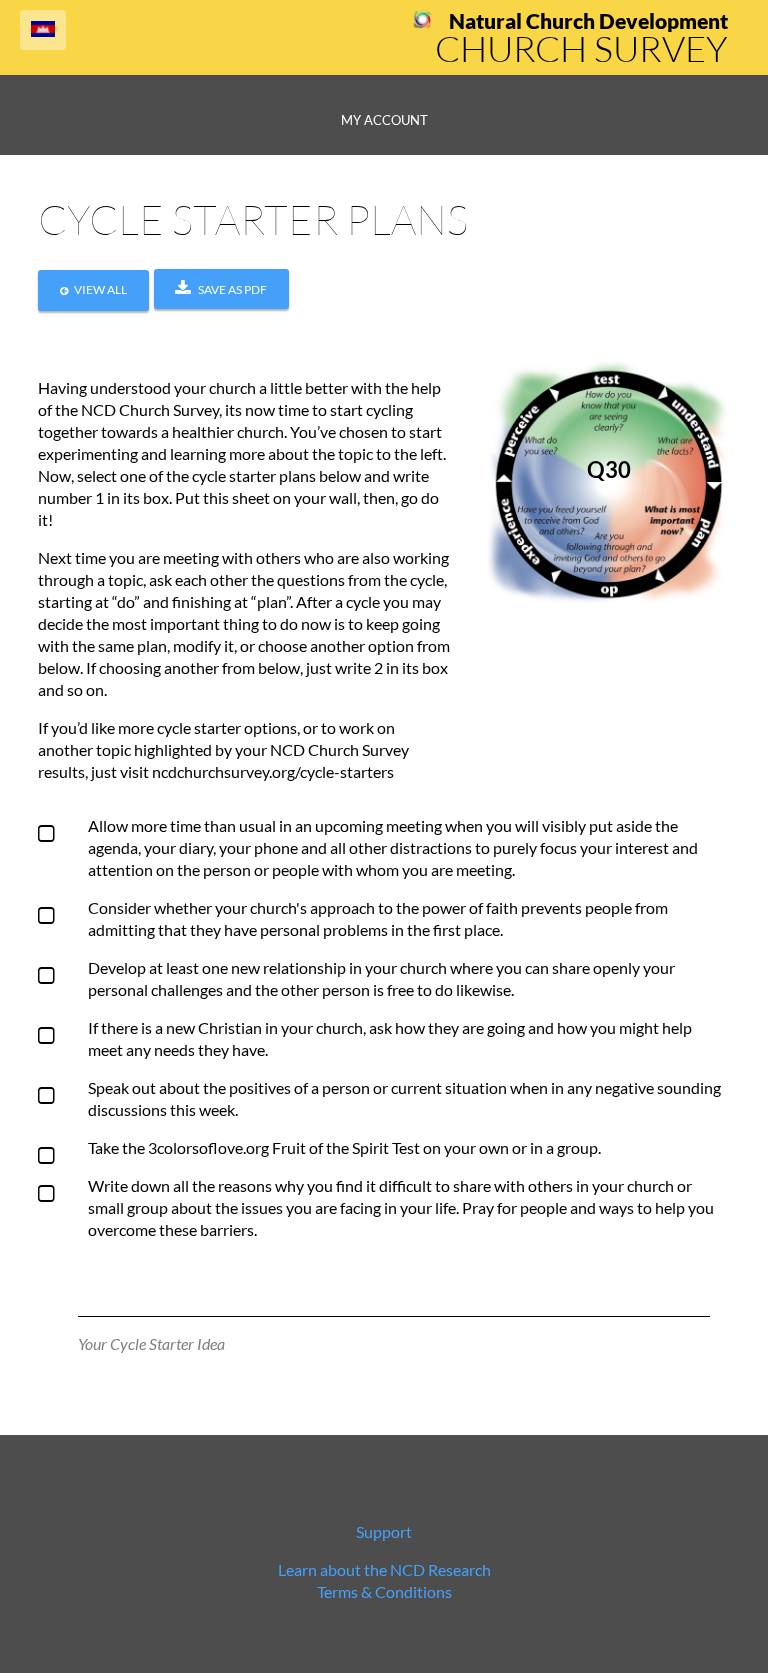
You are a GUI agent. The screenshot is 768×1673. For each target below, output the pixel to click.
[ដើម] (422, 22)
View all (100, 289)
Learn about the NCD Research (384, 1569)
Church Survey (581, 48)
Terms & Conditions (384, 1591)
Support (384, 1531)
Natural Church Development (588, 21)
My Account (384, 120)
